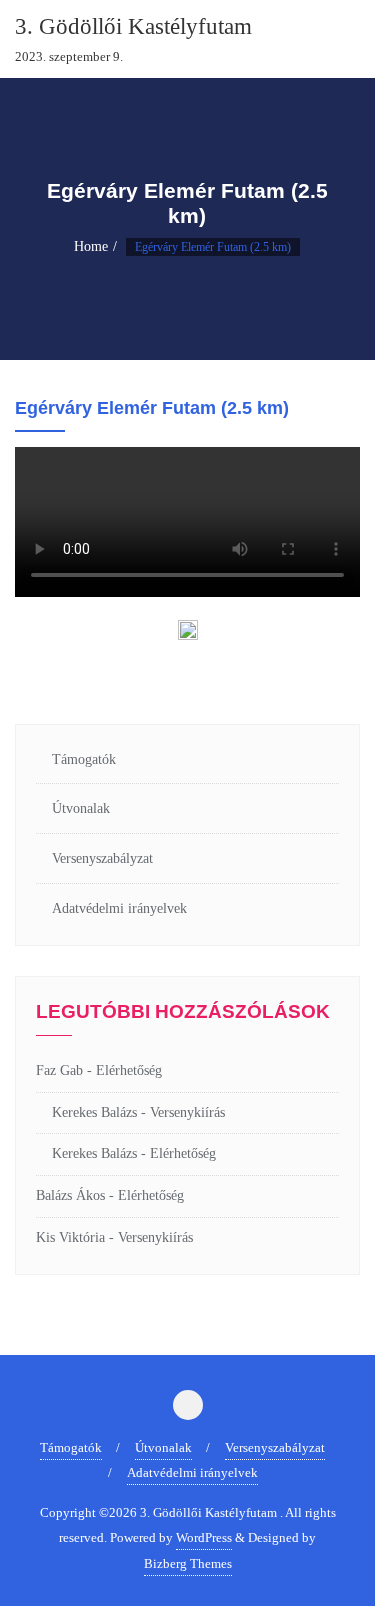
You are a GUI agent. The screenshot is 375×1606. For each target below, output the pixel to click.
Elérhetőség (129, 1070)
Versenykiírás (187, 1112)
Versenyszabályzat (102, 858)
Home (91, 246)
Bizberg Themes (188, 1563)
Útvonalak (81, 808)
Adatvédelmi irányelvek (119, 908)
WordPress (204, 1537)
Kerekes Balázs (94, 1112)
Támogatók (84, 759)
